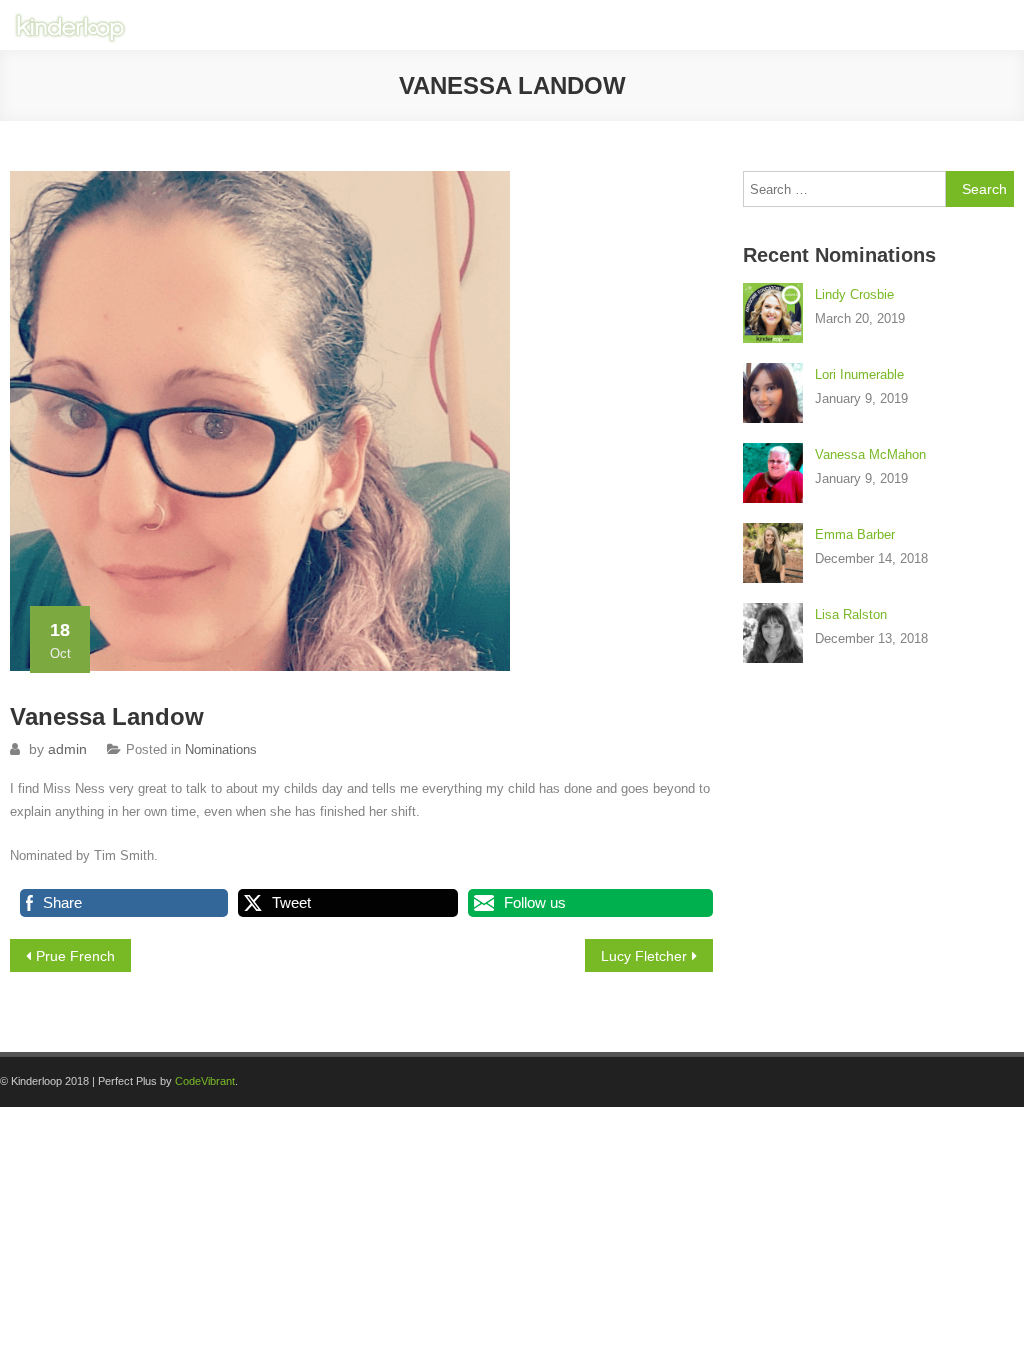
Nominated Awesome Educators (901, 25)
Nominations (221, 749)
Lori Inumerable (859, 374)
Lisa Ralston (851, 614)
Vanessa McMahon (870, 454)
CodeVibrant (205, 1081)
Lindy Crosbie (854, 294)
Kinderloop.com (646, 25)
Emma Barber (855, 534)
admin (67, 749)
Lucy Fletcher (644, 956)
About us (748, 25)
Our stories (538, 25)
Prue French (75, 956)
